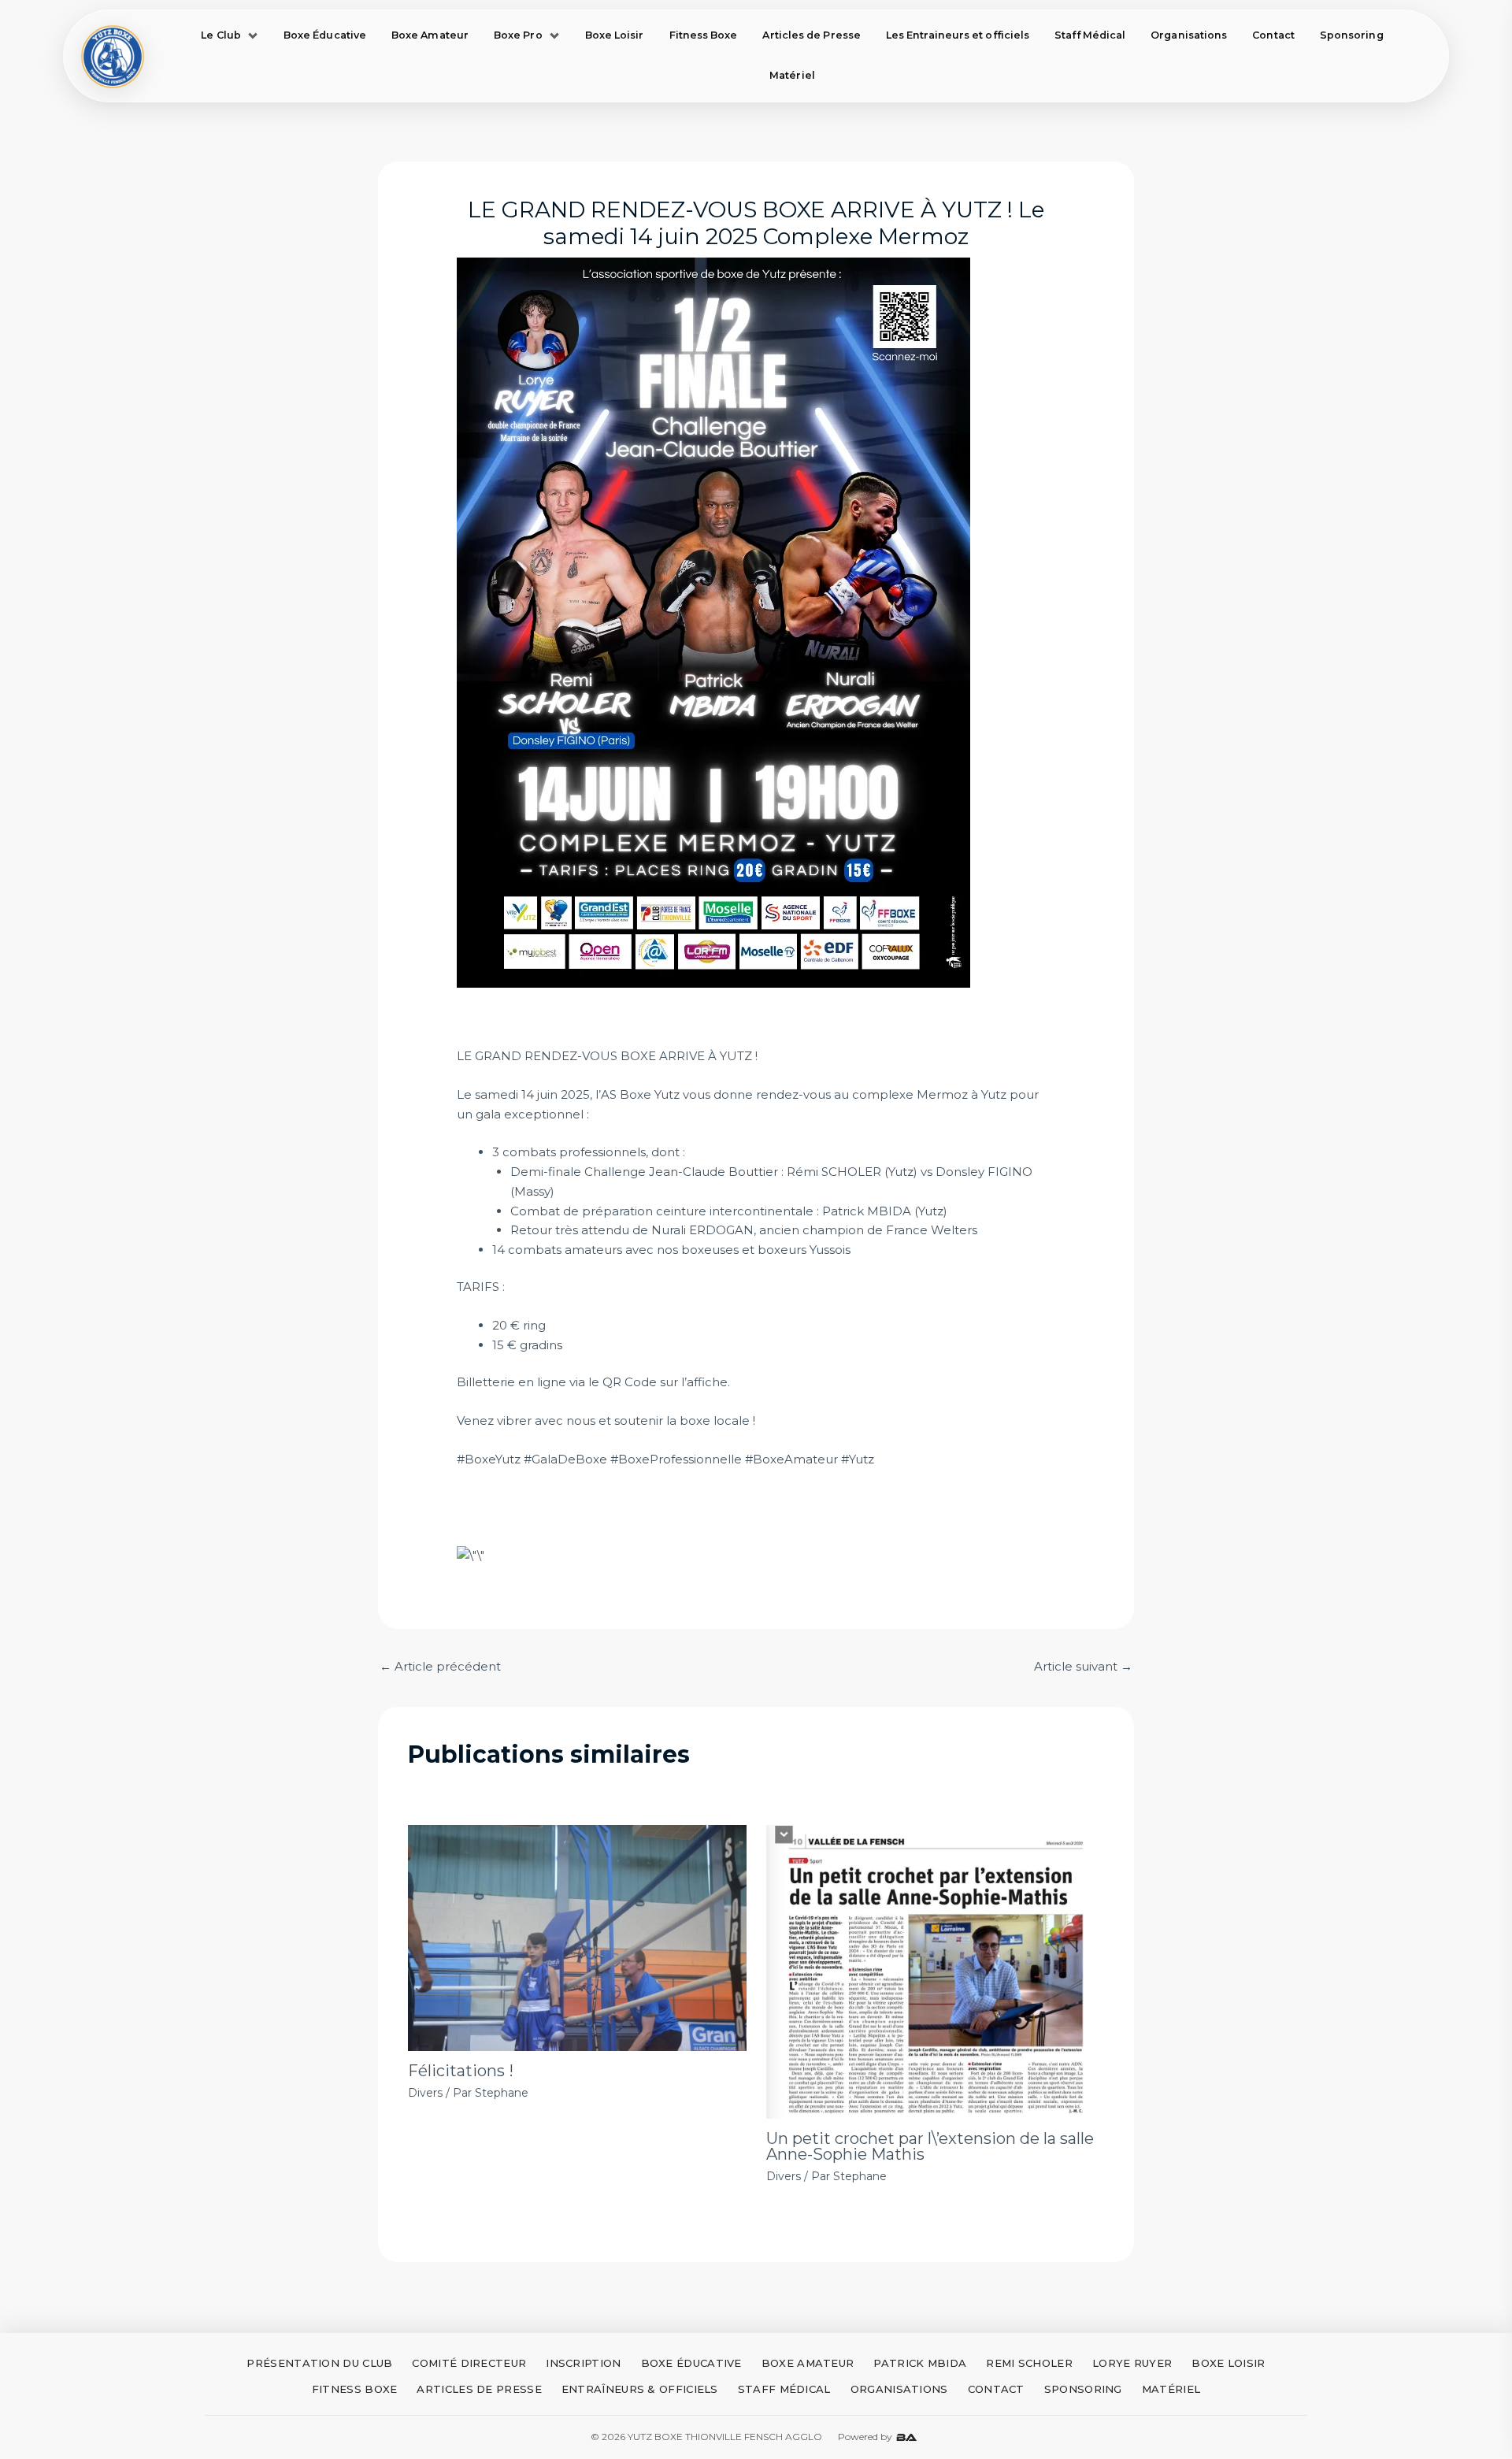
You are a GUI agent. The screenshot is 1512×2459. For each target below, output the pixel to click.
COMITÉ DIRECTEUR (469, 2363)
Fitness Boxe (704, 35)
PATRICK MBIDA (920, 2363)
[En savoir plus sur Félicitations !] (577, 1938)
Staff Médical (1090, 35)
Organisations (1189, 35)
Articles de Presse (811, 35)
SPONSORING (1083, 2389)
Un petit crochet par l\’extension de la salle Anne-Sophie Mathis (930, 2146)
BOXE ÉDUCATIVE (691, 2363)
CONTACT (996, 2389)
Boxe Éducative (325, 35)
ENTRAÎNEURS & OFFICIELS (640, 2389)
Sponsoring (1352, 35)
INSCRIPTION (583, 2363)
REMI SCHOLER (1029, 2363)
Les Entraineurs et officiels (958, 35)
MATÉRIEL (1171, 2389)
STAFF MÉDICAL (784, 2389)
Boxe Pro (518, 35)
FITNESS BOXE (355, 2389)
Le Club (221, 35)
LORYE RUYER (1132, 2363)
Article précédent (440, 1666)
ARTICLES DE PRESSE (479, 2389)
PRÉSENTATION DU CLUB (319, 2363)
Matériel (792, 75)
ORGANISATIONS (899, 2389)
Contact (1273, 35)
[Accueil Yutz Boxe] (113, 56)
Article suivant (1083, 1666)
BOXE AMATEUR (808, 2363)
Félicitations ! (461, 2071)
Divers (425, 2093)
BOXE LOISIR (1228, 2363)
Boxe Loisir (615, 35)
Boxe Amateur (430, 35)
